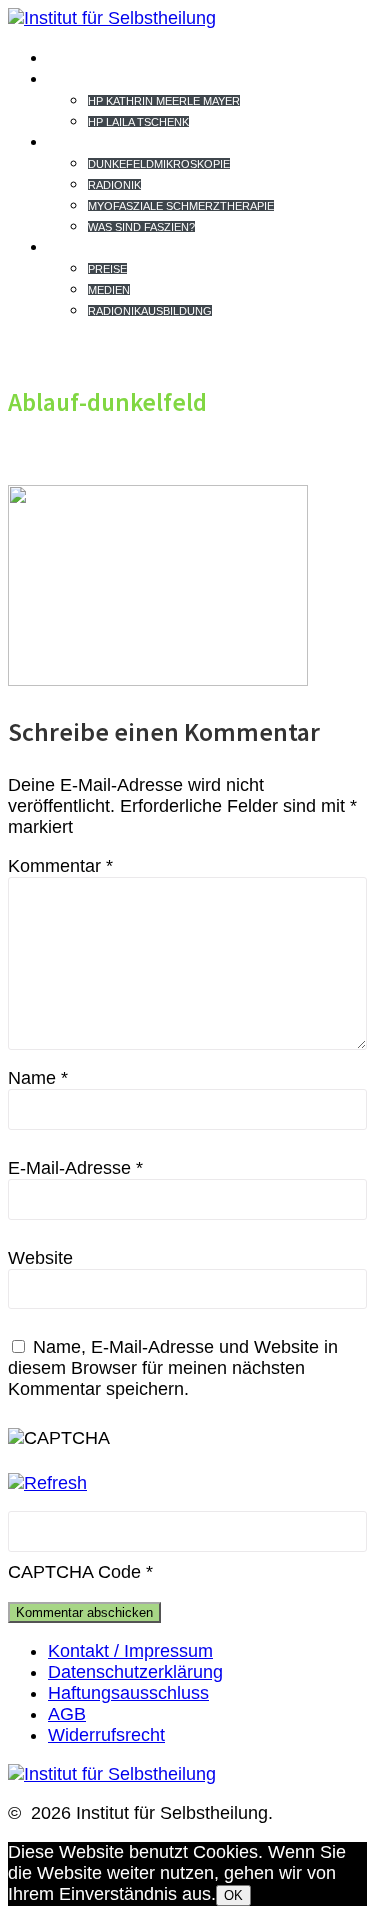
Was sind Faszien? (141, 227)
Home (78, 57)
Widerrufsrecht (106, 1735)
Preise (107, 269)
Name (38, 1078)
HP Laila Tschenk (138, 122)
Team (76, 78)
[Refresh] (47, 1483)
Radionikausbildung (150, 311)
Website (40, 1258)
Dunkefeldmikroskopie (159, 164)
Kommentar (60, 866)
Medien (109, 290)
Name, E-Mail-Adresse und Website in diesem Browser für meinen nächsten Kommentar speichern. (173, 1368)
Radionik (114, 185)
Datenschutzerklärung (135, 1672)
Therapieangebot (151, 141)
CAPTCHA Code (74, 1572)
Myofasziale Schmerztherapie (181, 206)
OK (233, 1895)
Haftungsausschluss (128, 1693)
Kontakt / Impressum (130, 1651)
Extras (90, 246)
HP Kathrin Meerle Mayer (164, 101)
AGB (67, 1714)
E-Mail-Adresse (75, 1168)
